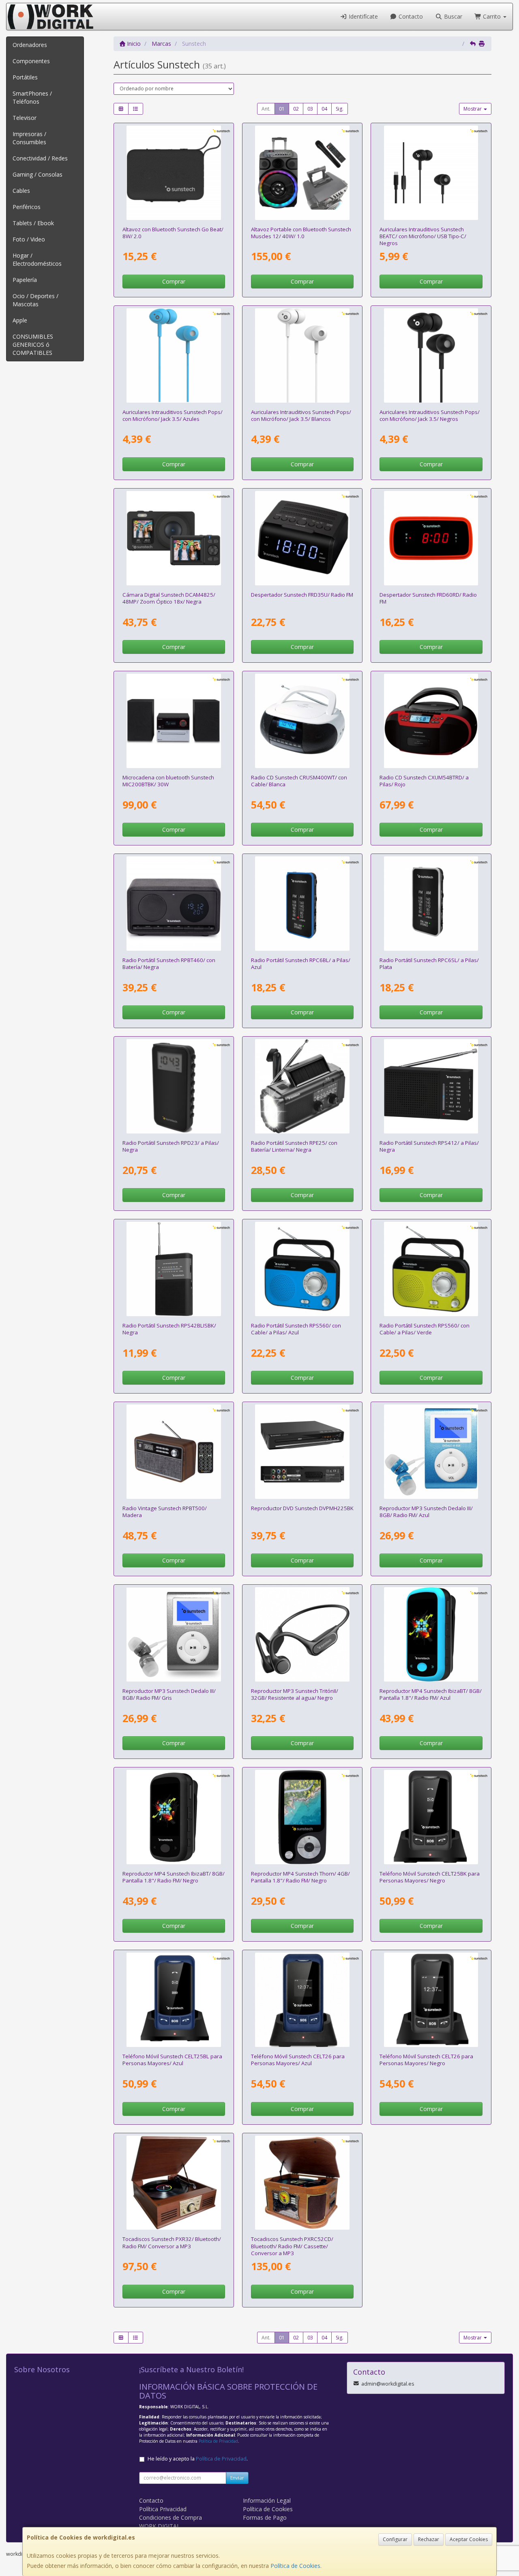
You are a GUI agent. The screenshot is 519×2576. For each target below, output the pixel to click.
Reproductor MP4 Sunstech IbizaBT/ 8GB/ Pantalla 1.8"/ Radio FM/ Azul (431, 1694)
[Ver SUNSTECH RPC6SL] (431, 904)
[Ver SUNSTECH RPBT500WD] (174, 1452)
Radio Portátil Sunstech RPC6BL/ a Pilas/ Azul (301, 964)
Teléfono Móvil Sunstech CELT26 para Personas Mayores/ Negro (426, 2060)
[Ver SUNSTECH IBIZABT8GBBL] (431, 1634)
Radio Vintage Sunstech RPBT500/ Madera (165, 1512)
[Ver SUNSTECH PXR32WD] (174, 2183)
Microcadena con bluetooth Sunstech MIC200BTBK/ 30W (168, 781)
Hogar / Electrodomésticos (37, 259)
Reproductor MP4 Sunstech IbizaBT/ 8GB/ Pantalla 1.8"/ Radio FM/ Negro (174, 1877)
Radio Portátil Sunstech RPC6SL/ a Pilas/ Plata (429, 964)
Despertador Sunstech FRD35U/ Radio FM (302, 595)
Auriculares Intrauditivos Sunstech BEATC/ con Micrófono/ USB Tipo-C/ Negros (423, 236)
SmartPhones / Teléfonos (32, 97)
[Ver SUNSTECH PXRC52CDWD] (302, 2183)
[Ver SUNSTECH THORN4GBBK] (302, 1817)
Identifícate (362, 16)
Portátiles (25, 77)
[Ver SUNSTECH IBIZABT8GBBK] (174, 1817)
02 (296, 109)
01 (282, 109)
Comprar (174, 281)
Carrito (492, 16)
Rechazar (429, 2539)
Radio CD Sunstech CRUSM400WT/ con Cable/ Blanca (299, 781)
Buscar (452, 16)
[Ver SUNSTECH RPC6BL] (302, 904)
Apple (20, 320)
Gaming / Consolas (38, 174)
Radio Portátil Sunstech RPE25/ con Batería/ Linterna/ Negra (294, 1146)
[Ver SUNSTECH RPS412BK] (431, 1086)
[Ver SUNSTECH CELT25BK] (431, 1817)
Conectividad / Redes (40, 158)
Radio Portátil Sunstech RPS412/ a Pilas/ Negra (429, 1146)
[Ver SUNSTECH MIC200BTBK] (174, 721)
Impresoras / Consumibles (29, 138)
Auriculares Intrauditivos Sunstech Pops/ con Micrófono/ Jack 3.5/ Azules (173, 415)
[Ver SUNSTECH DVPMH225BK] (302, 1452)
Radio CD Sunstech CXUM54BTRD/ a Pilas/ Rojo (424, 781)
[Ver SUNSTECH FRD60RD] (431, 538)
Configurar (395, 2539)
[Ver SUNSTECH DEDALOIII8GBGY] (174, 1634)
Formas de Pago (265, 2517)
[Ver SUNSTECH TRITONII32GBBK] (302, 1634)
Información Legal (267, 2500)
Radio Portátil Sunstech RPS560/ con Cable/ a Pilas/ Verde (425, 1329)
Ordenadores (30, 45)
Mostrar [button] (473, 109)
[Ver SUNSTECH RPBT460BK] (174, 904)
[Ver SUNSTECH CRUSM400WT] (302, 721)
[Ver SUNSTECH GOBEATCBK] (174, 173)
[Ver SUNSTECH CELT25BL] (174, 2000)
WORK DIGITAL (160, 2526)
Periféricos (27, 207)
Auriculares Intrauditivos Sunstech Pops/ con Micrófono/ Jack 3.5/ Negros (430, 415)
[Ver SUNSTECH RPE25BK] (302, 1086)
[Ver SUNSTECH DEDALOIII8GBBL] (431, 1452)
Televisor (25, 118)
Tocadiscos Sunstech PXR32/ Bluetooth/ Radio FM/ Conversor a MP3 (172, 2242)
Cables (21, 191)
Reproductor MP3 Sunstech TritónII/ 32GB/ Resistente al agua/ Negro (295, 1694)
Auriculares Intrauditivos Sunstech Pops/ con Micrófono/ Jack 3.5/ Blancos (301, 415)
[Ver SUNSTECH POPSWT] (302, 355)
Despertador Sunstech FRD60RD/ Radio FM (428, 598)
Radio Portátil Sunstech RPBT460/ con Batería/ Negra (169, 964)
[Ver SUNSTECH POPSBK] (431, 355)
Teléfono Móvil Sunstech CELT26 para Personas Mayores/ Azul (298, 2060)
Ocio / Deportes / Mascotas (35, 300)
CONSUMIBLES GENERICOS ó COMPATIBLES (33, 345)
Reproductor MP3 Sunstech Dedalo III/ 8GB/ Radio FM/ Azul (426, 1512)
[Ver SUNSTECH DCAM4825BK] (174, 538)
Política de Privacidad (218, 2441)
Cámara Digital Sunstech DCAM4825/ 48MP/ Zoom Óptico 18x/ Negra (169, 598)
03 (310, 109)
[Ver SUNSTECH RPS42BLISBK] (174, 1269)
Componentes (31, 61)
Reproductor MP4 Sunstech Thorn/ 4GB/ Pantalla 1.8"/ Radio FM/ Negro (300, 1877)
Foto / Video (29, 239)
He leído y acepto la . (198, 2459)
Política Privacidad (163, 2509)
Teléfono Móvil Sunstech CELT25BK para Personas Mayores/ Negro (430, 1877)
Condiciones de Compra (170, 2517)
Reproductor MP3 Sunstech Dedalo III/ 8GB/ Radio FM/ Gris (169, 1694)
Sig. (340, 109)
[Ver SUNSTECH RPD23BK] (174, 1086)
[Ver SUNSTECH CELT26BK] (431, 2000)
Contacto (410, 16)
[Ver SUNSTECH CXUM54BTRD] (431, 721)
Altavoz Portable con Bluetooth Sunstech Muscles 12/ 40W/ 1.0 (301, 233)
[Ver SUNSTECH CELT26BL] (302, 2000)
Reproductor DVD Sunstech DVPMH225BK (302, 1508)
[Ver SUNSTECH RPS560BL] (302, 1269)
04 (324, 109)
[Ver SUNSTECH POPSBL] (174, 355)
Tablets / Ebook (33, 223)
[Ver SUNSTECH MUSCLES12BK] (302, 173)
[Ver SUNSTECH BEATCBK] (431, 173)
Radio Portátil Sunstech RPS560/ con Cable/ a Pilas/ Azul (296, 1329)
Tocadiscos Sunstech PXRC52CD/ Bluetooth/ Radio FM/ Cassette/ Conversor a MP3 (292, 2246)
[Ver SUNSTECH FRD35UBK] (302, 538)
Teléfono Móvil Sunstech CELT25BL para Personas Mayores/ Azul (172, 2060)
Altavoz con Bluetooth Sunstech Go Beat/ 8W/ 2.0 (173, 233)
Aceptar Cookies (469, 2539)
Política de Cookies (295, 2566)
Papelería (25, 280)
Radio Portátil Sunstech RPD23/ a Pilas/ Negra (171, 1146)
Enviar (237, 2478)
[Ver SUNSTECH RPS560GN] (431, 1269)
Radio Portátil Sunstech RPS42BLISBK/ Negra (169, 1329)
